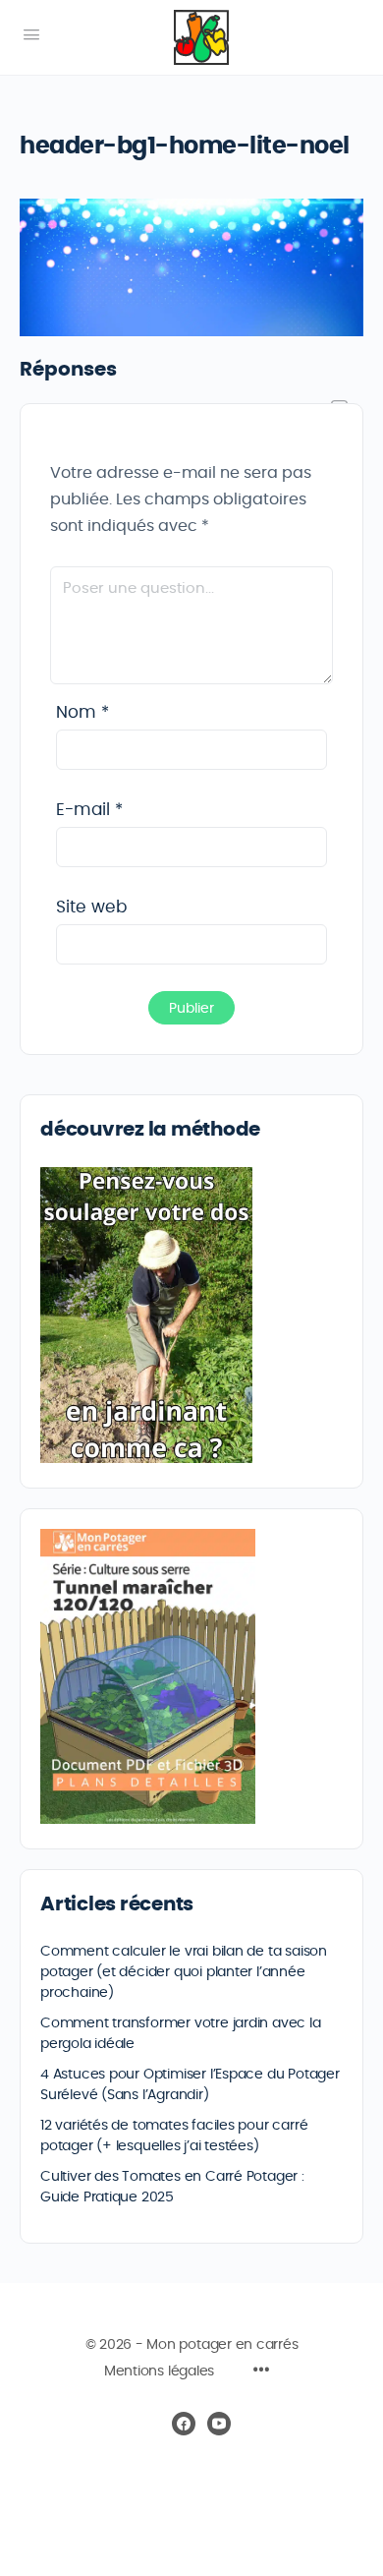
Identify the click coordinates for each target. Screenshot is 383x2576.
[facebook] (184, 2424)
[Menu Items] (261, 2372)
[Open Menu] (31, 35)
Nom (82, 712)
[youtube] (219, 2424)
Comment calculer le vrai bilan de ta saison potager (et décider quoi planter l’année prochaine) (184, 1972)
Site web (91, 907)
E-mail (89, 810)
